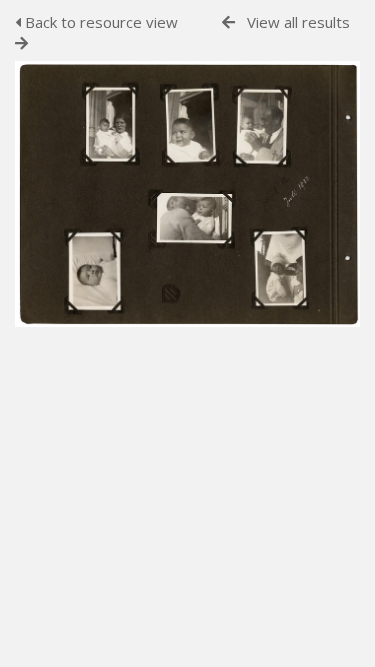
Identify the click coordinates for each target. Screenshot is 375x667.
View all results (298, 22)
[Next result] (21, 43)
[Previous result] (228, 22)
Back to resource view (99, 22)
